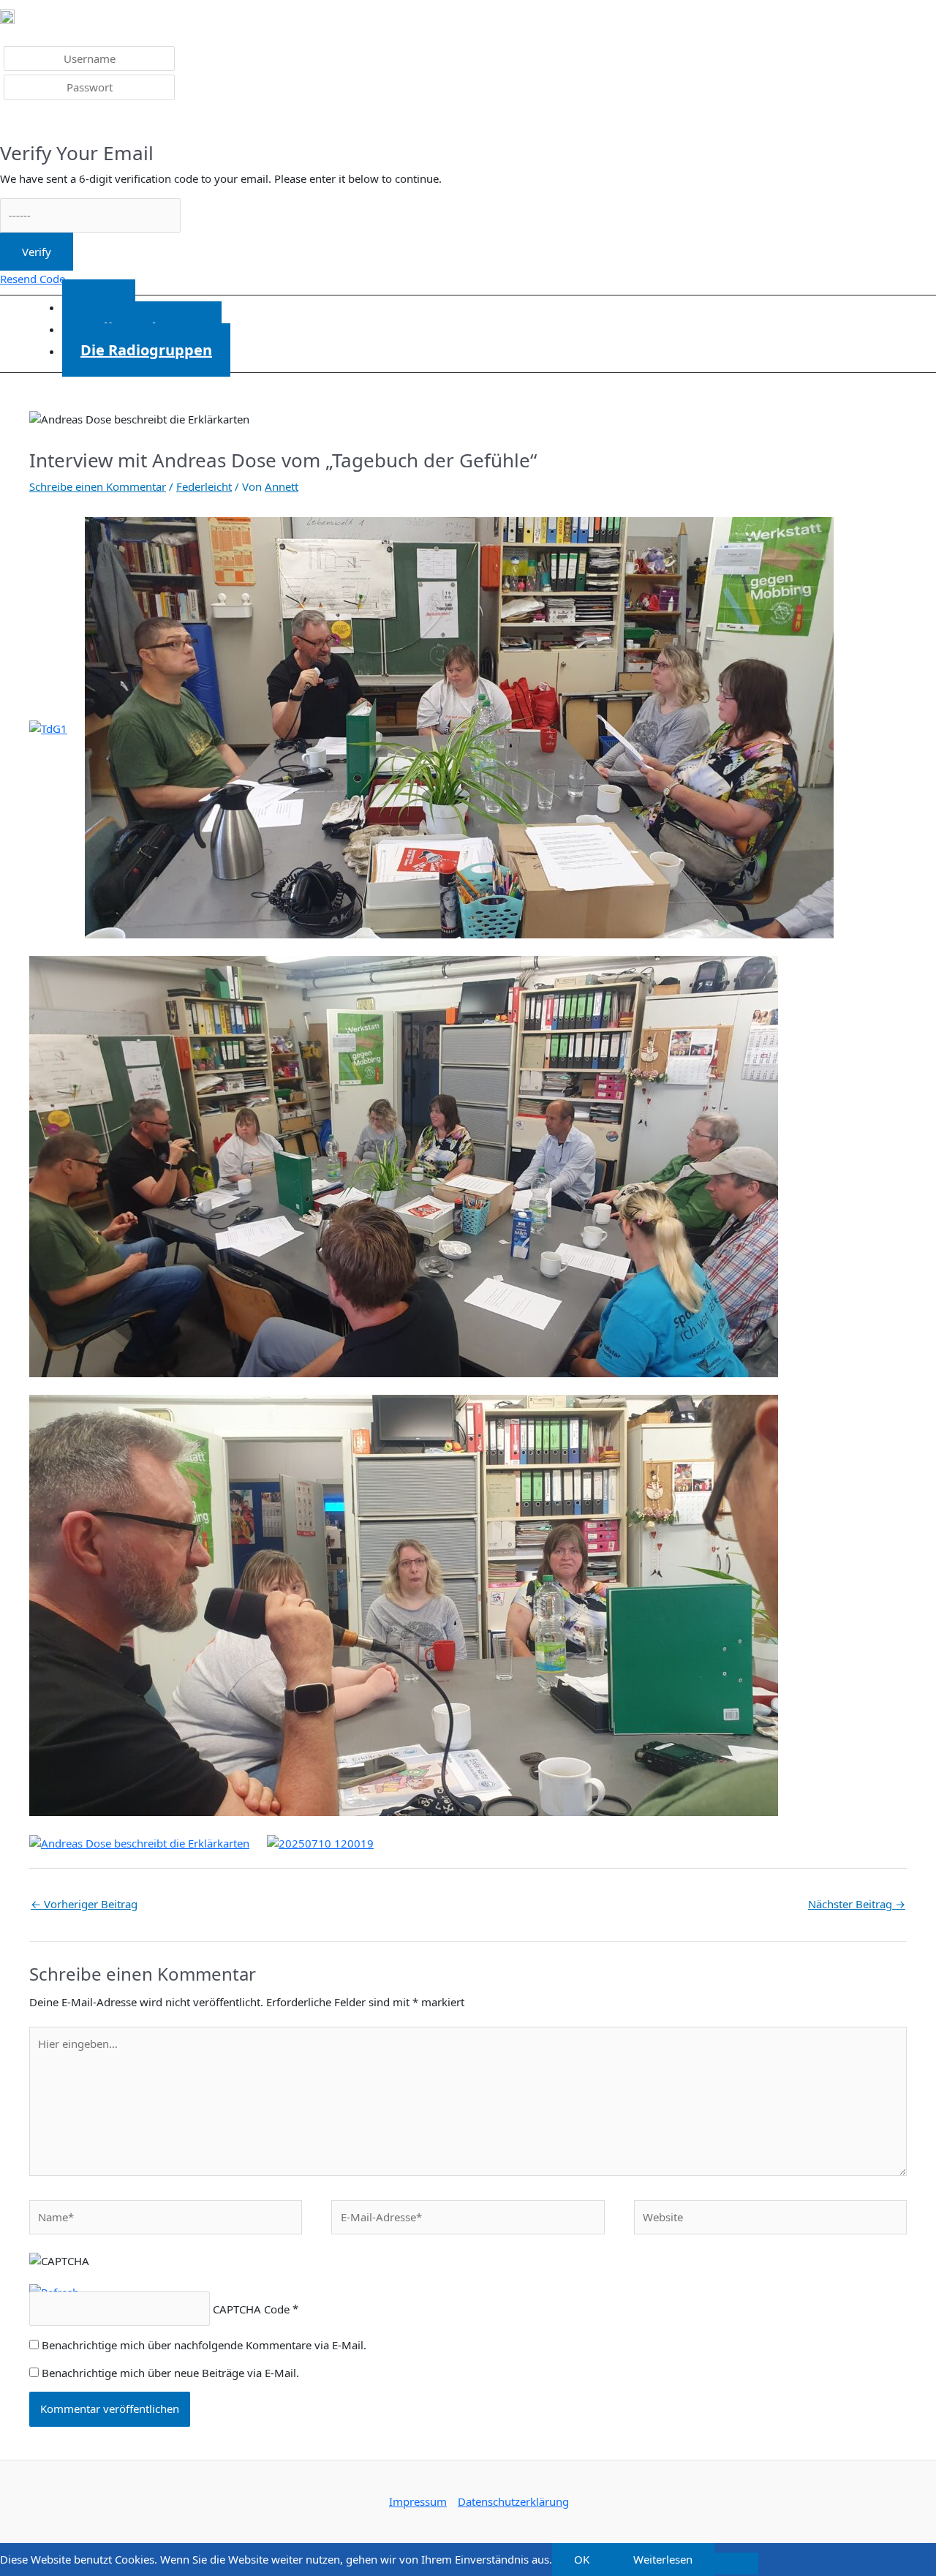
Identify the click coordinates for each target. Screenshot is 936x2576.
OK (582, 2559)
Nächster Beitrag (857, 1904)
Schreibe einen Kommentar (98, 486)
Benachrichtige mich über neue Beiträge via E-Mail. (170, 2373)
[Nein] (736, 2564)
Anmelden (37, 123)
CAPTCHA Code (251, 2309)
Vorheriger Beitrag (84, 1904)
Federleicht (204, 486)
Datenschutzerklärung (513, 2501)
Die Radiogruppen (146, 350)
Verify (37, 252)
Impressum (418, 2501)
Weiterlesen (663, 2559)
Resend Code (33, 279)
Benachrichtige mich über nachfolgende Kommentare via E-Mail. (204, 2345)
